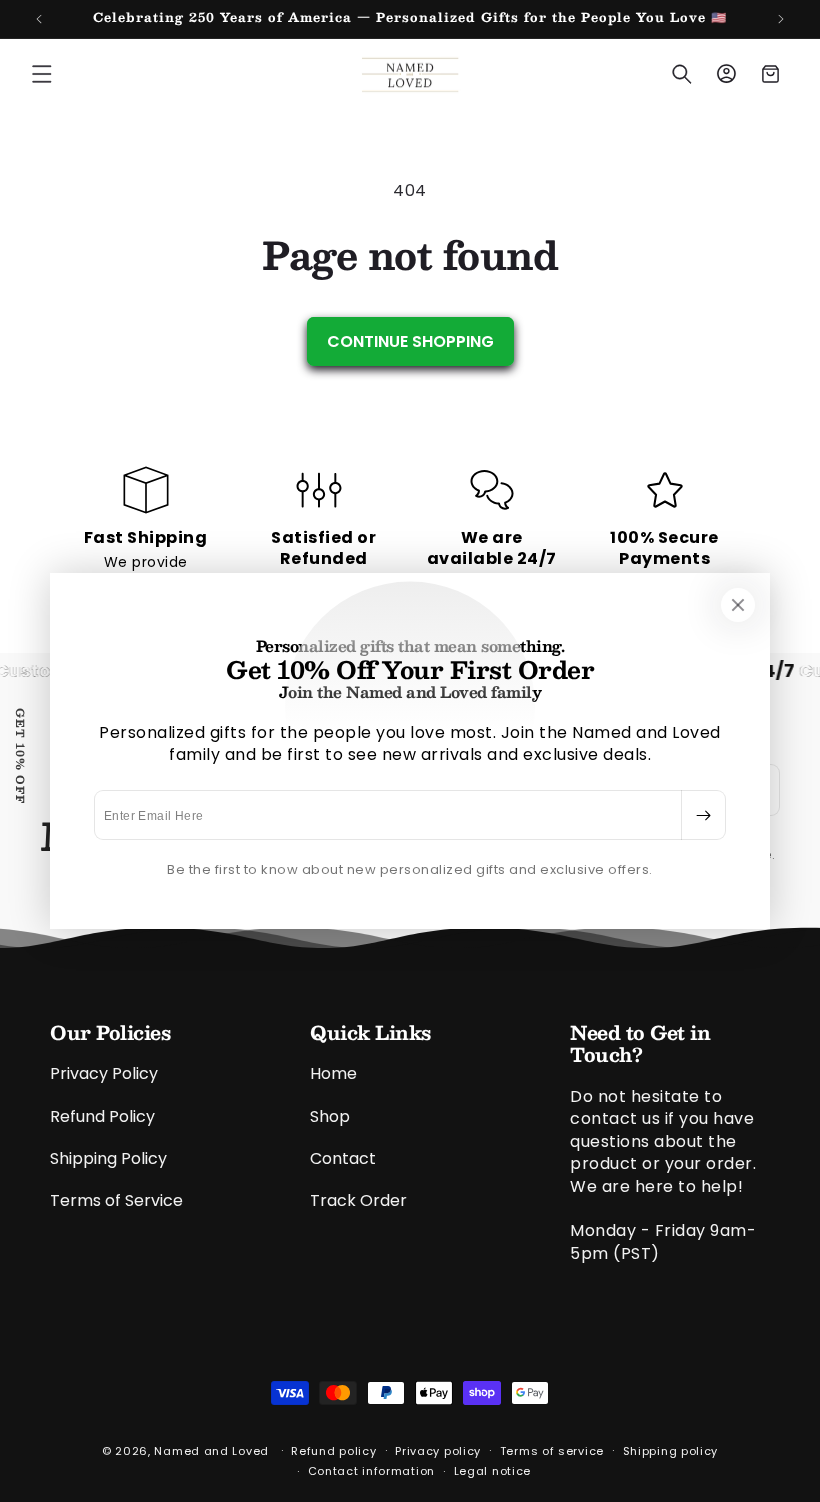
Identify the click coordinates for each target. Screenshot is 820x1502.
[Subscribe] (703, 815)
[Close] (738, 605)
